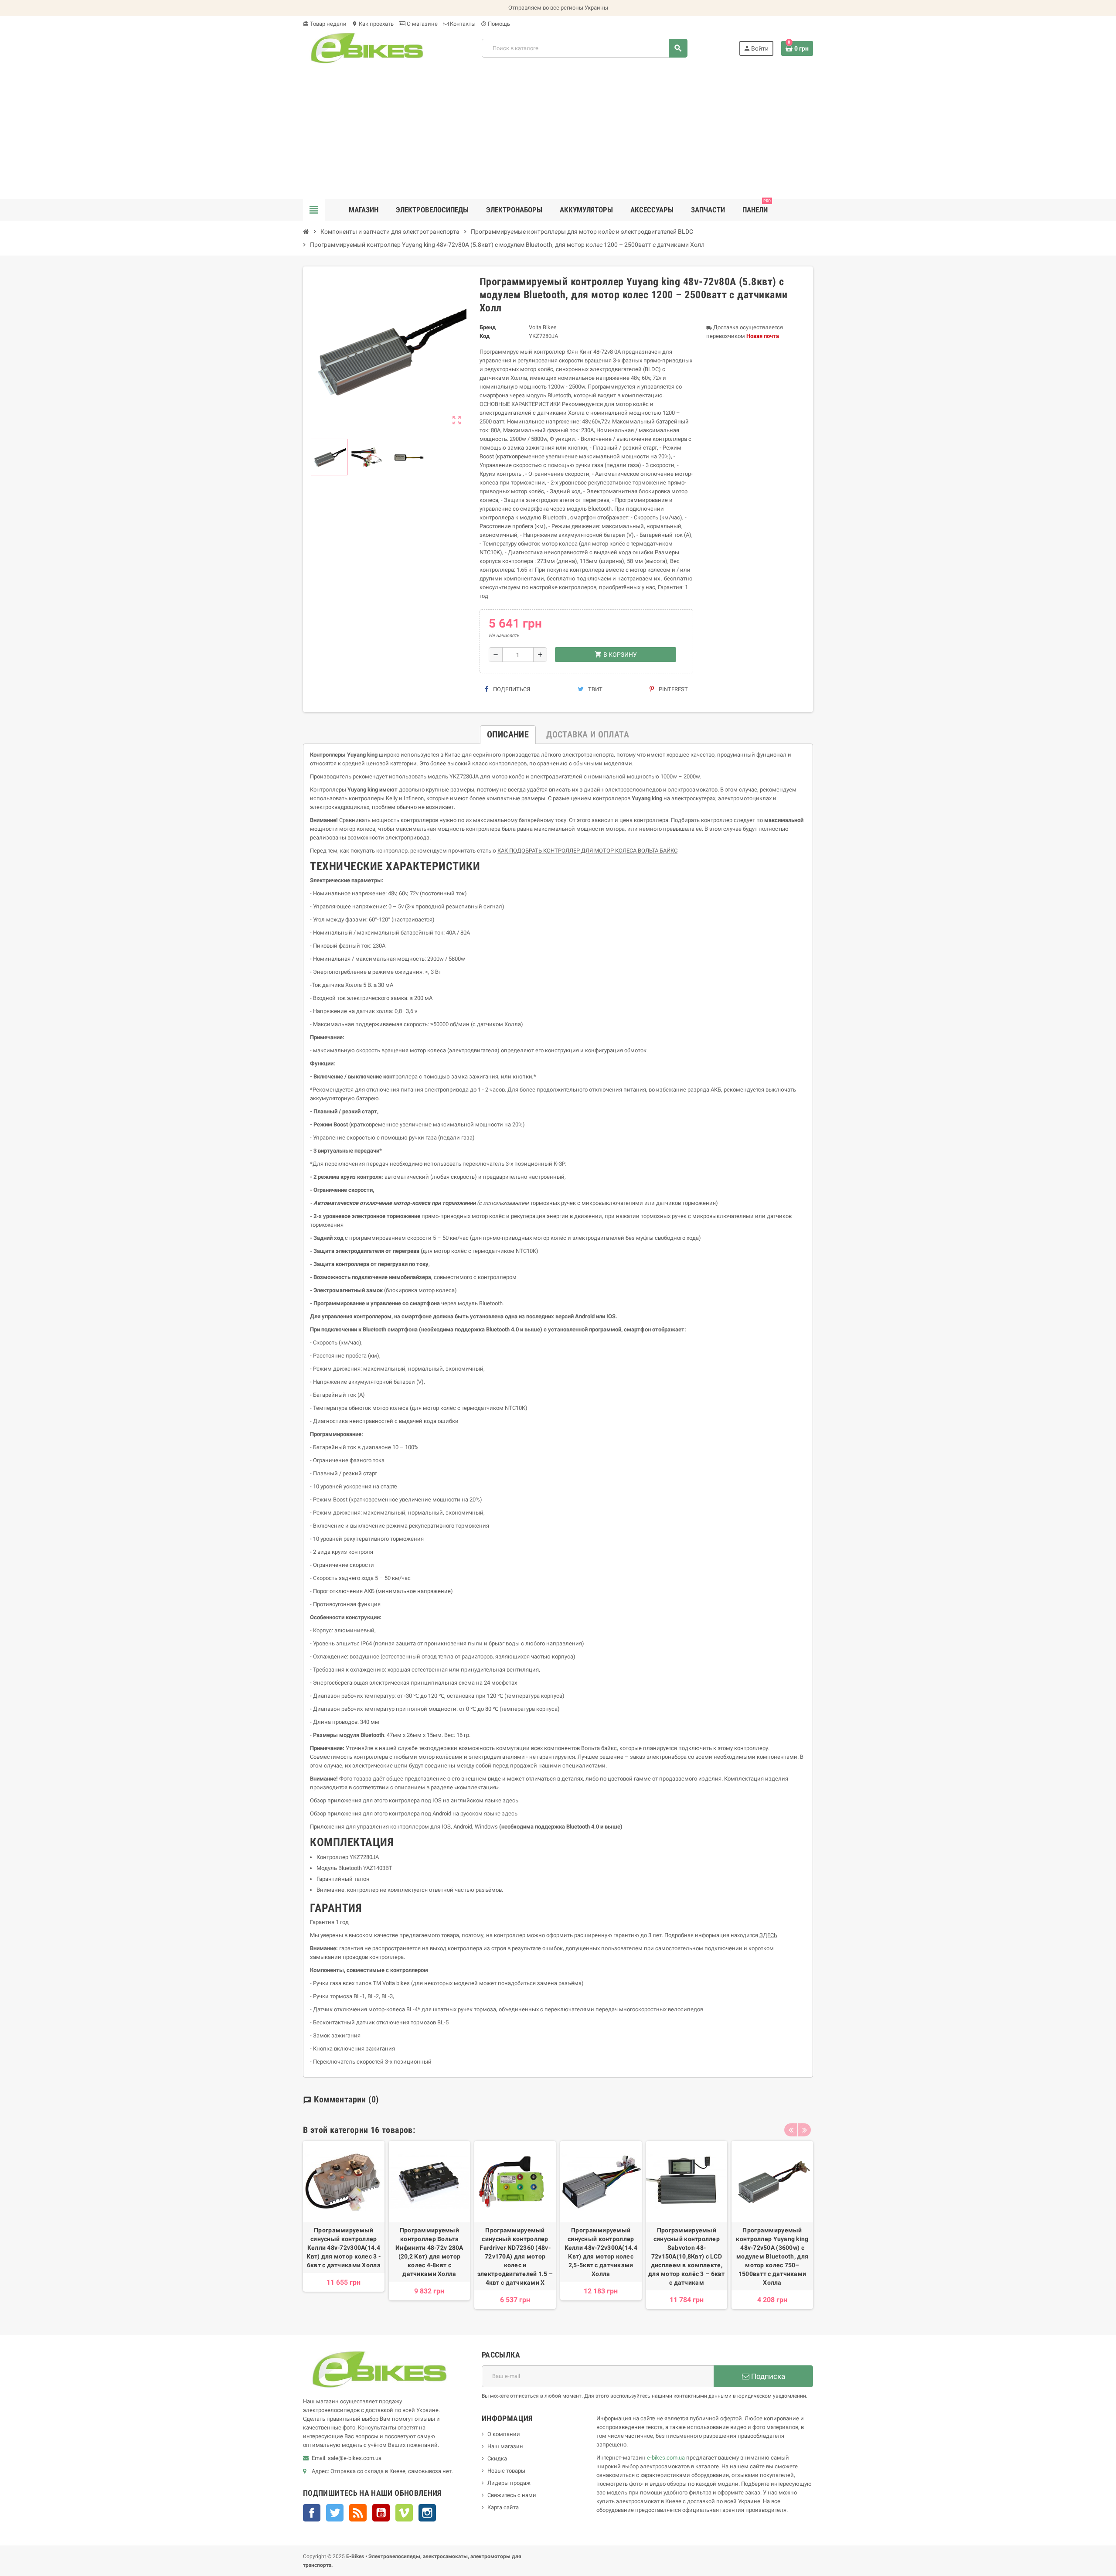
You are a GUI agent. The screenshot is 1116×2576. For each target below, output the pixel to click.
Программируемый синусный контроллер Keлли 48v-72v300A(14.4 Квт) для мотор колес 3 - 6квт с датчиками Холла (344, 2248)
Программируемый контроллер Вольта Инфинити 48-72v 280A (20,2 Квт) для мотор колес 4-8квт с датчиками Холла (429, 2252)
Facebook (312, 2513)
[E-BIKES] (367, 48)
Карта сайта (503, 2507)
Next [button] (804, 2130)
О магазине (422, 24)
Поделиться (511, 689)
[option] (344, 2225)
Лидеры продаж (509, 2483)
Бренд (488, 327)
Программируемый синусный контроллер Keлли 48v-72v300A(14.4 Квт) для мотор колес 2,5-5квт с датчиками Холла (601, 2252)
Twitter (335, 2513)
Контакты (462, 24)
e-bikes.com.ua (666, 2458)
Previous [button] (791, 2130)
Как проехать (373, 24)
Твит (595, 689)
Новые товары (506, 2471)
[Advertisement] (558, 133)
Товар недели (325, 24)
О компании (504, 2434)
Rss (358, 2513)
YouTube (381, 2513)
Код (485, 336)
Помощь (495, 24)
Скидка (497, 2458)
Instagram (427, 2513)
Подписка (767, 2376)
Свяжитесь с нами (512, 2495)
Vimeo (404, 2513)
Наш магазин (505, 2446)
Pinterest (673, 689)
